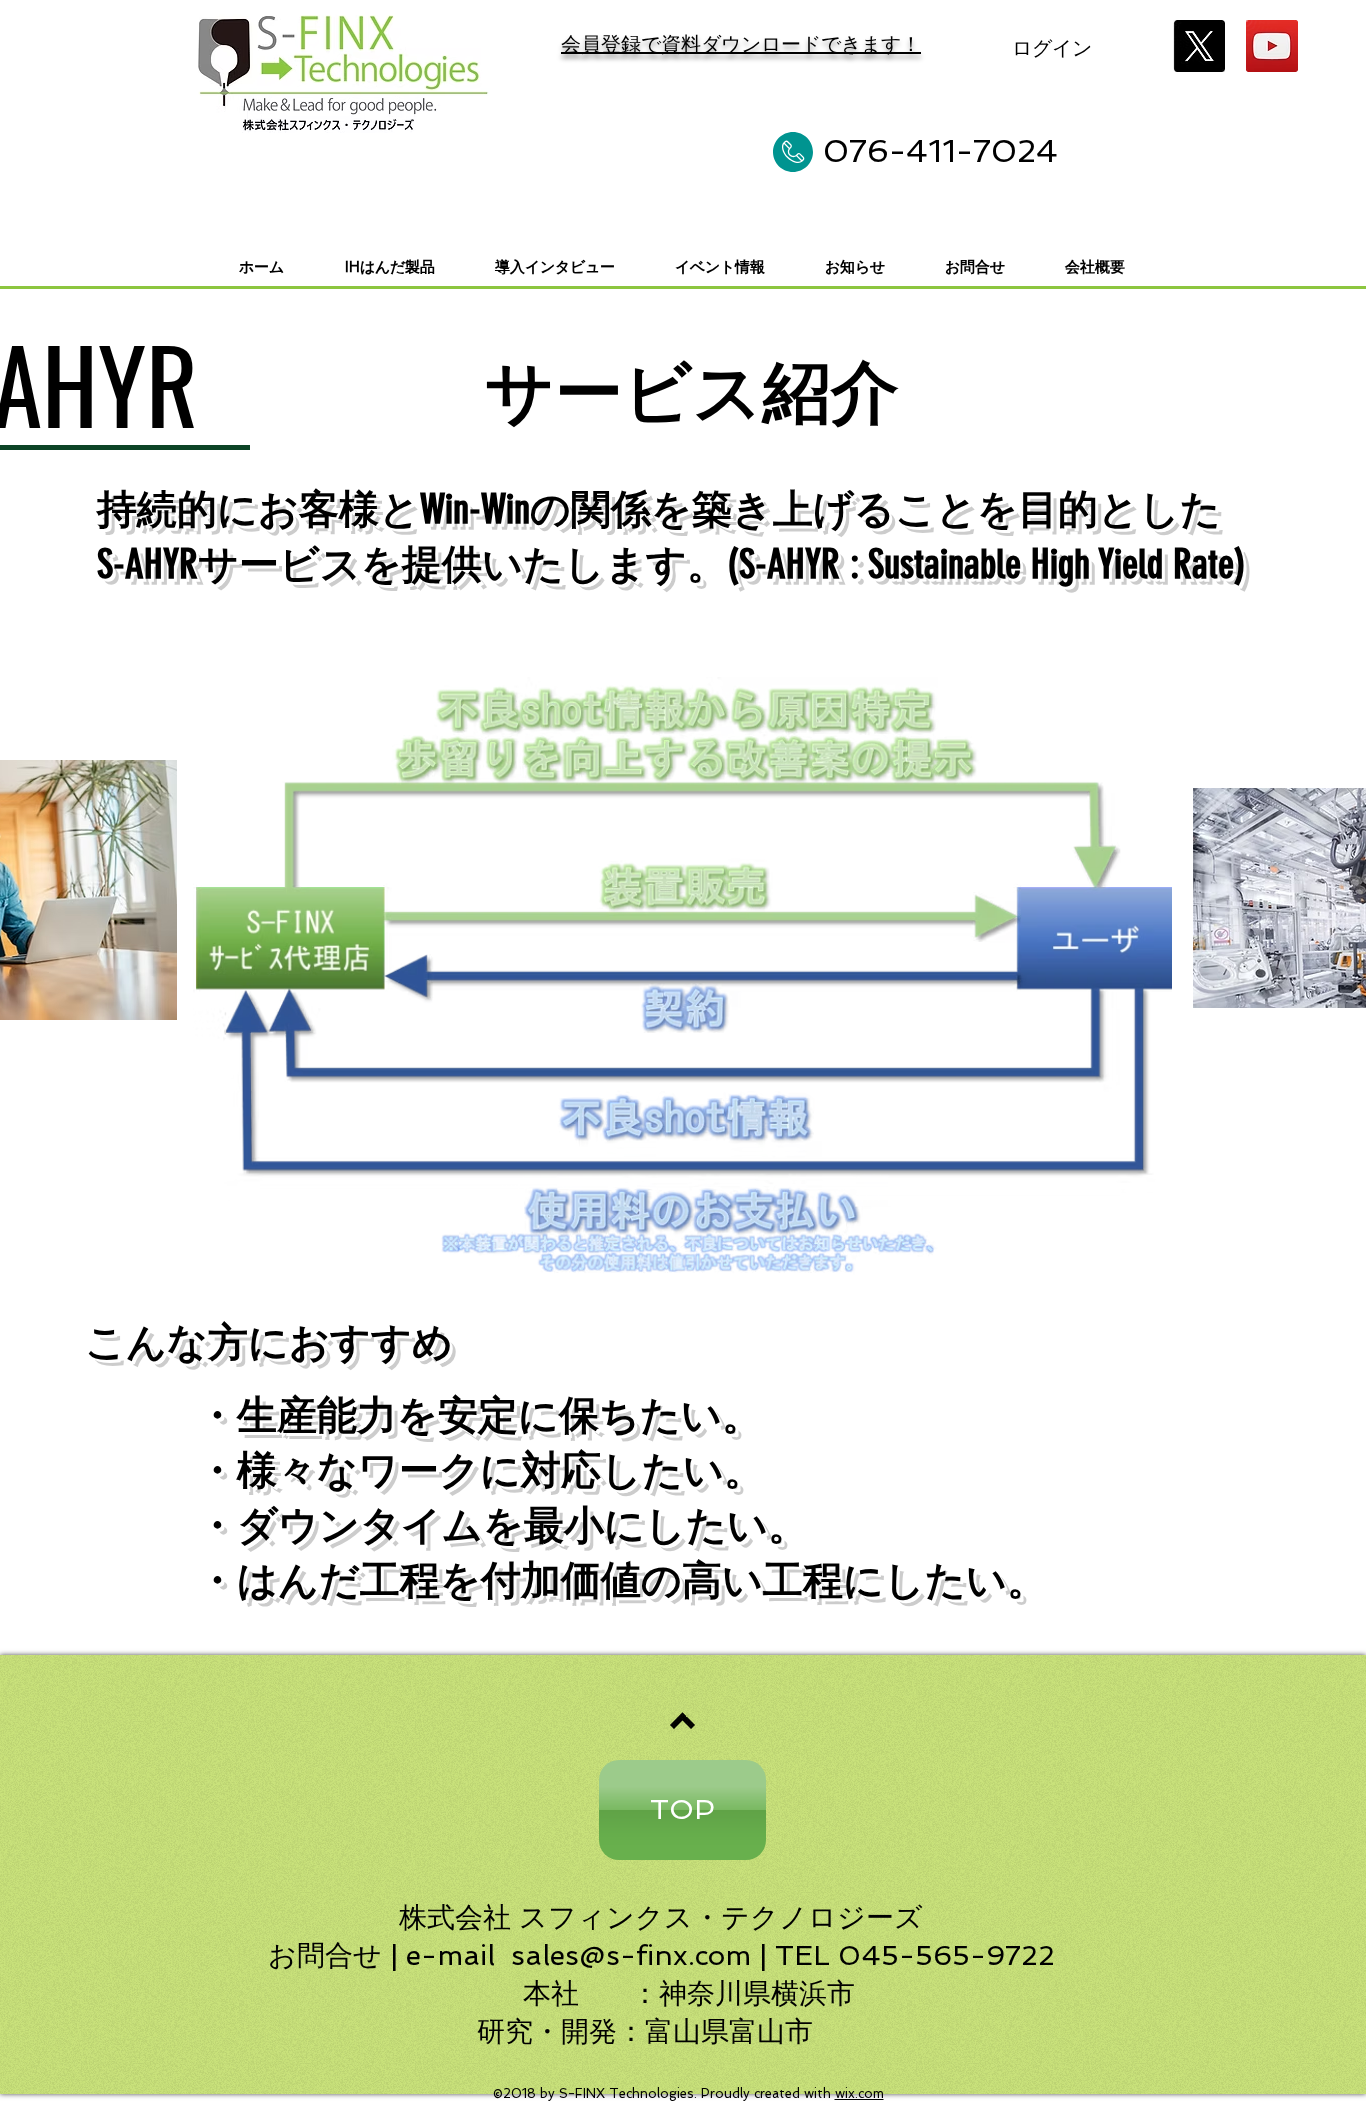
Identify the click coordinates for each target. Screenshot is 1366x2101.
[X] (1199, 46)
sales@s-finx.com (631, 1955)
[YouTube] (1272, 46)
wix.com (859, 2093)
